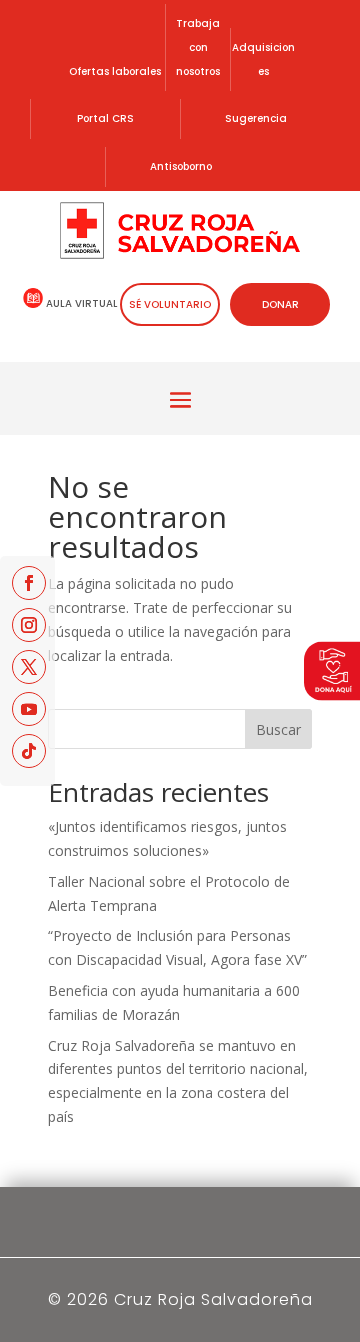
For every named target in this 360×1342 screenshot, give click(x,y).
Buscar (278, 729)
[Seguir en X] (29, 667)
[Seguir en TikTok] (29, 751)
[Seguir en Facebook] (29, 583)
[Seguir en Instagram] (29, 625)
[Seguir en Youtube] (29, 709)
